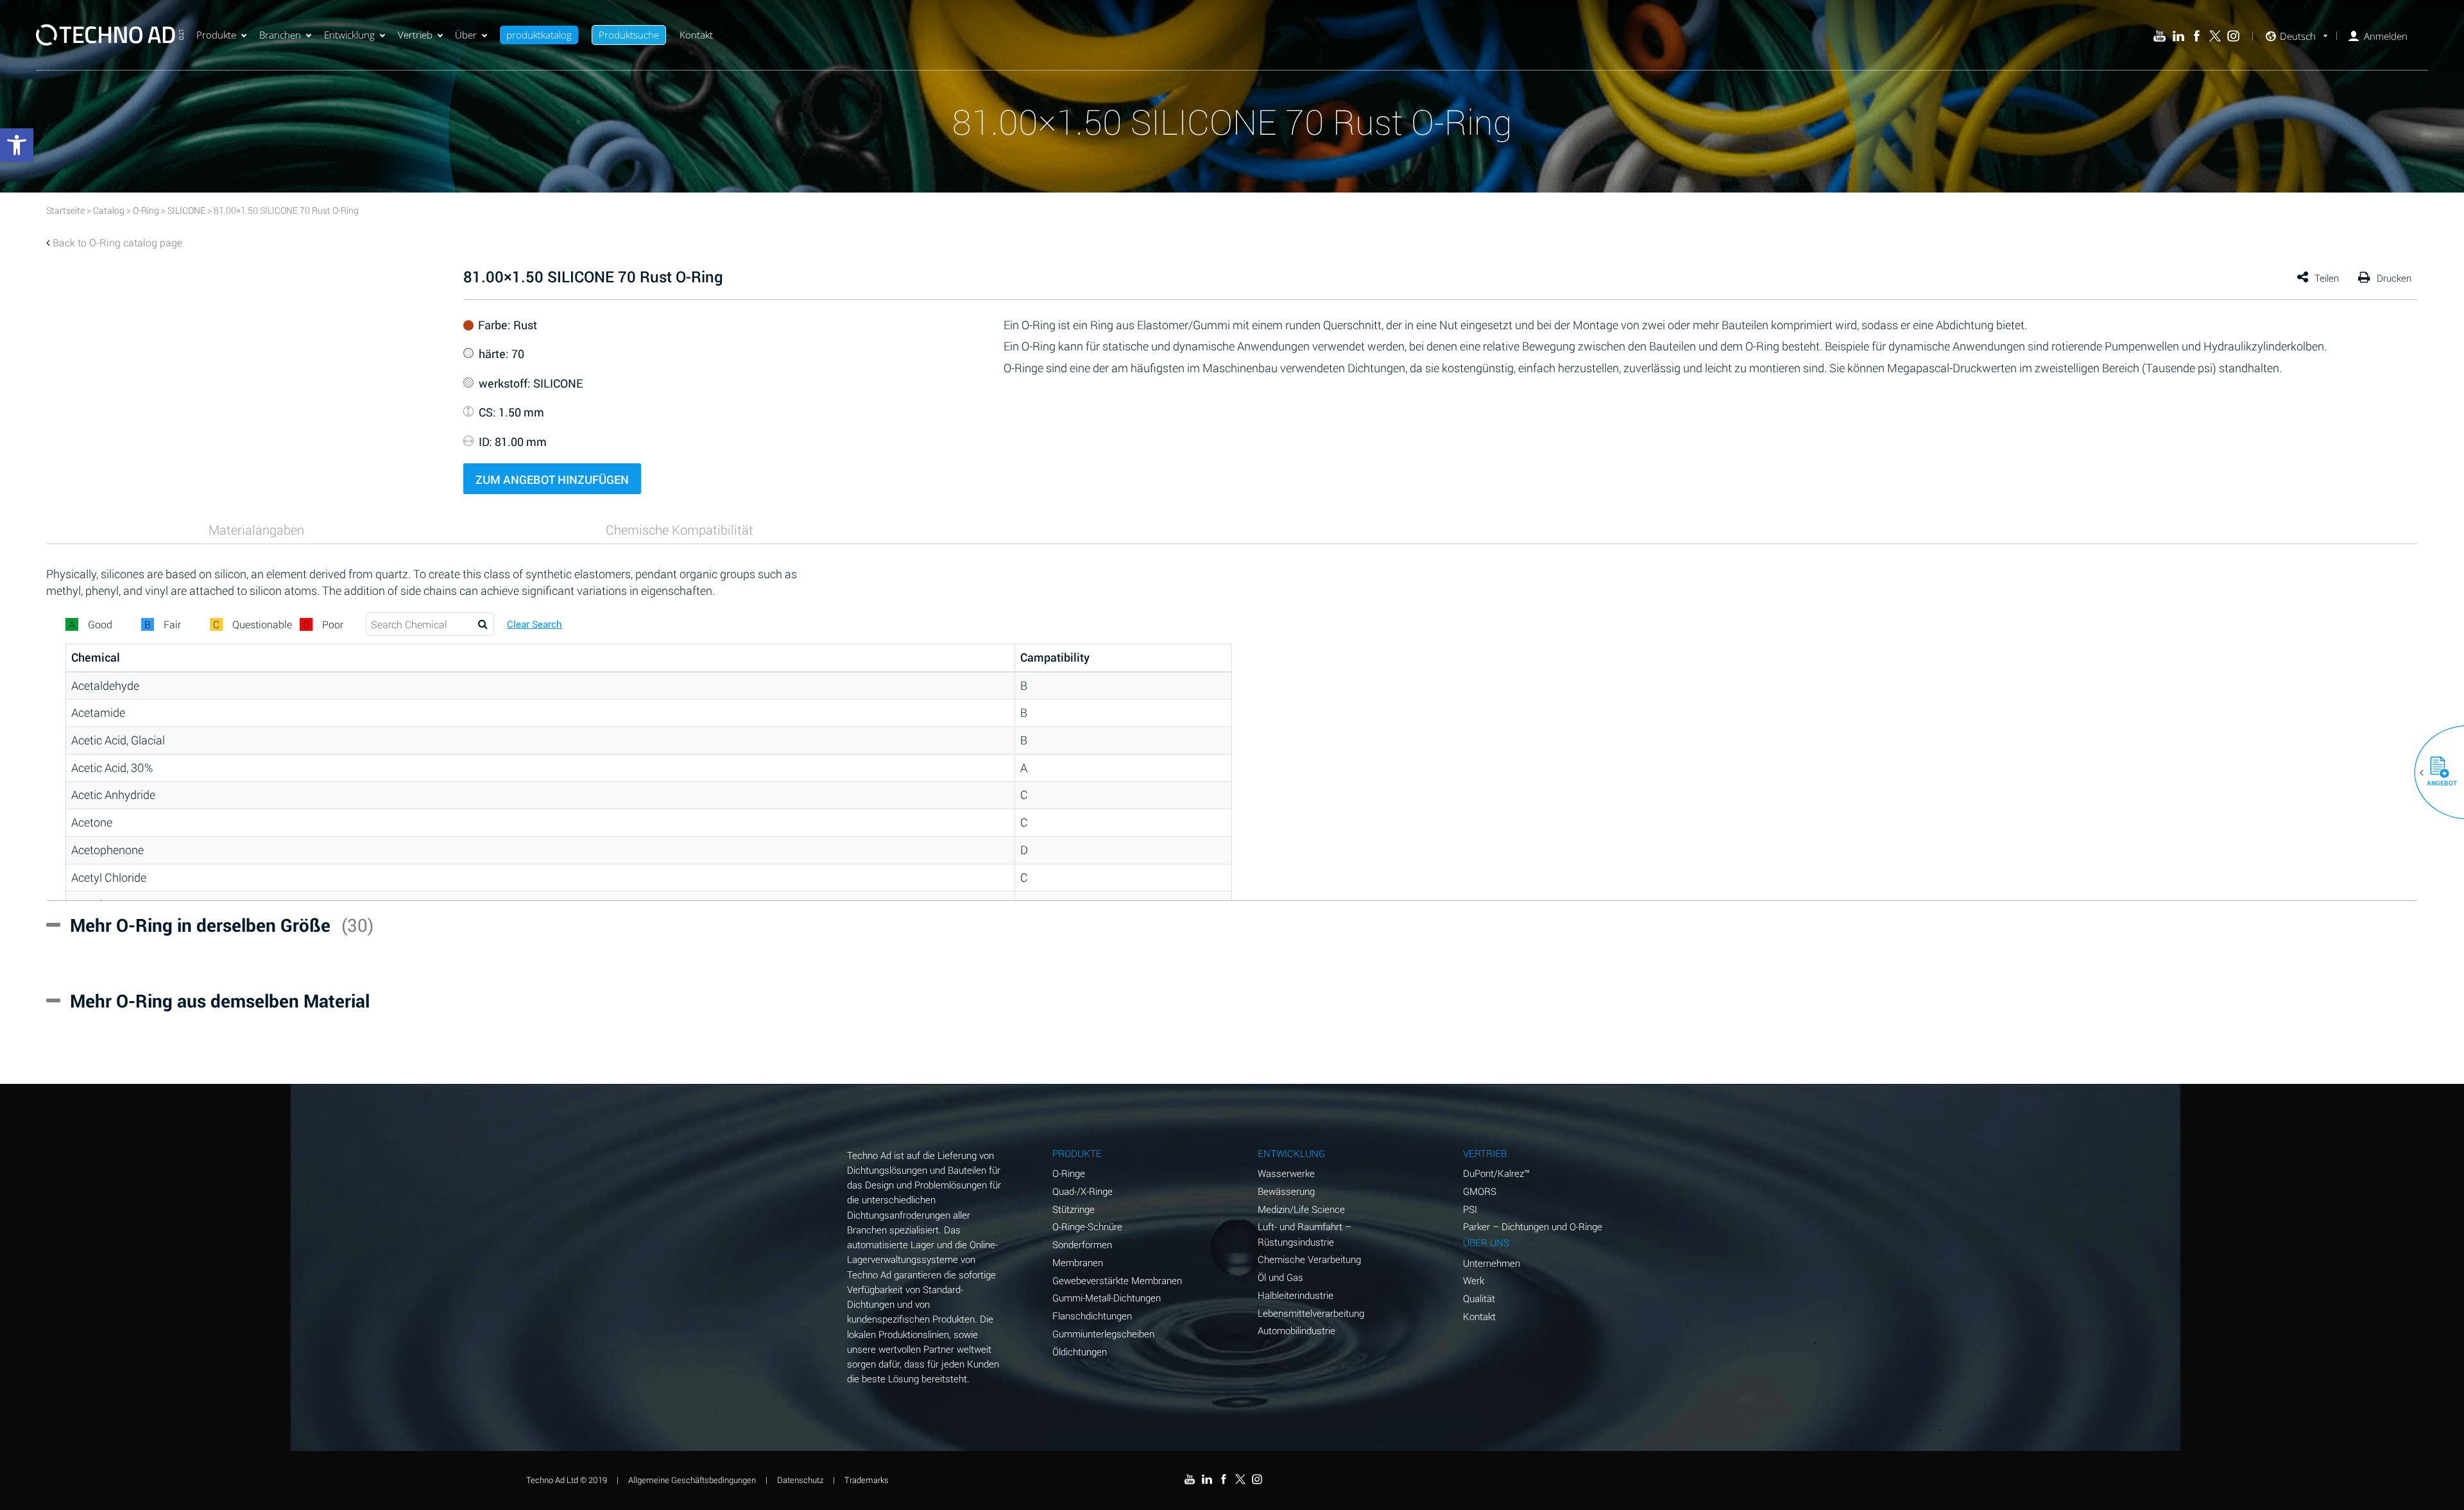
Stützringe (1074, 1209)
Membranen (1078, 1262)
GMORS (1480, 1191)
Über (466, 35)
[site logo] (110, 35)
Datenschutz (800, 1480)
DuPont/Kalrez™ (1496, 1173)
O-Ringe (1069, 1173)
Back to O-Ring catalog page (117, 242)
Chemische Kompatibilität (680, 529)
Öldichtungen (1080, 1351)
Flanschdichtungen (1092, 1316)
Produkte (216, 35)
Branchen (280, 35)
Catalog (109, 210)
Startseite (65, 210)
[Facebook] (2197, 36)
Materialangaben (256, 529)
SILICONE (186, 210)
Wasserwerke (1286, 1173)
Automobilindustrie (1296, 1330)
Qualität (1479, 1298)
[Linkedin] (2178, 36)
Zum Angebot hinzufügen (552, 479)
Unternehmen (1492, 1263)
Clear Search (535, 624)
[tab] (256, 529)
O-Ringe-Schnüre (1087, 1226)
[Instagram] (2233, 36)
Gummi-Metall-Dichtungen (1107, 1298)
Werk (1474, 1280)
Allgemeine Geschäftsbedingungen (692, 1480)
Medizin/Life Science (1301, 1209)
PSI (1470, 1209)
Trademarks (867, 1480)
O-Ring (146, 210)
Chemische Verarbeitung (1309, 1259)
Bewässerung (1286, 1191)
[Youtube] (2160, 36)
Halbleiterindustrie (1296, 1295)
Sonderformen (1082, 1244)
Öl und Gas (1280, 1277)
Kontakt (696, 35)
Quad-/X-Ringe (1082, 1191)
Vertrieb (415, 35)
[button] (2434, 773)
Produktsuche (629, 35)
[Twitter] (2215, 36)
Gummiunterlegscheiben (1103, 1334)
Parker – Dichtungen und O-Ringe (1533, 1226)
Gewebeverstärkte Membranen (1117, 1280)
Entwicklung (349, 35)
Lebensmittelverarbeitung (1311, 1313)
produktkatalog (539, 35)
